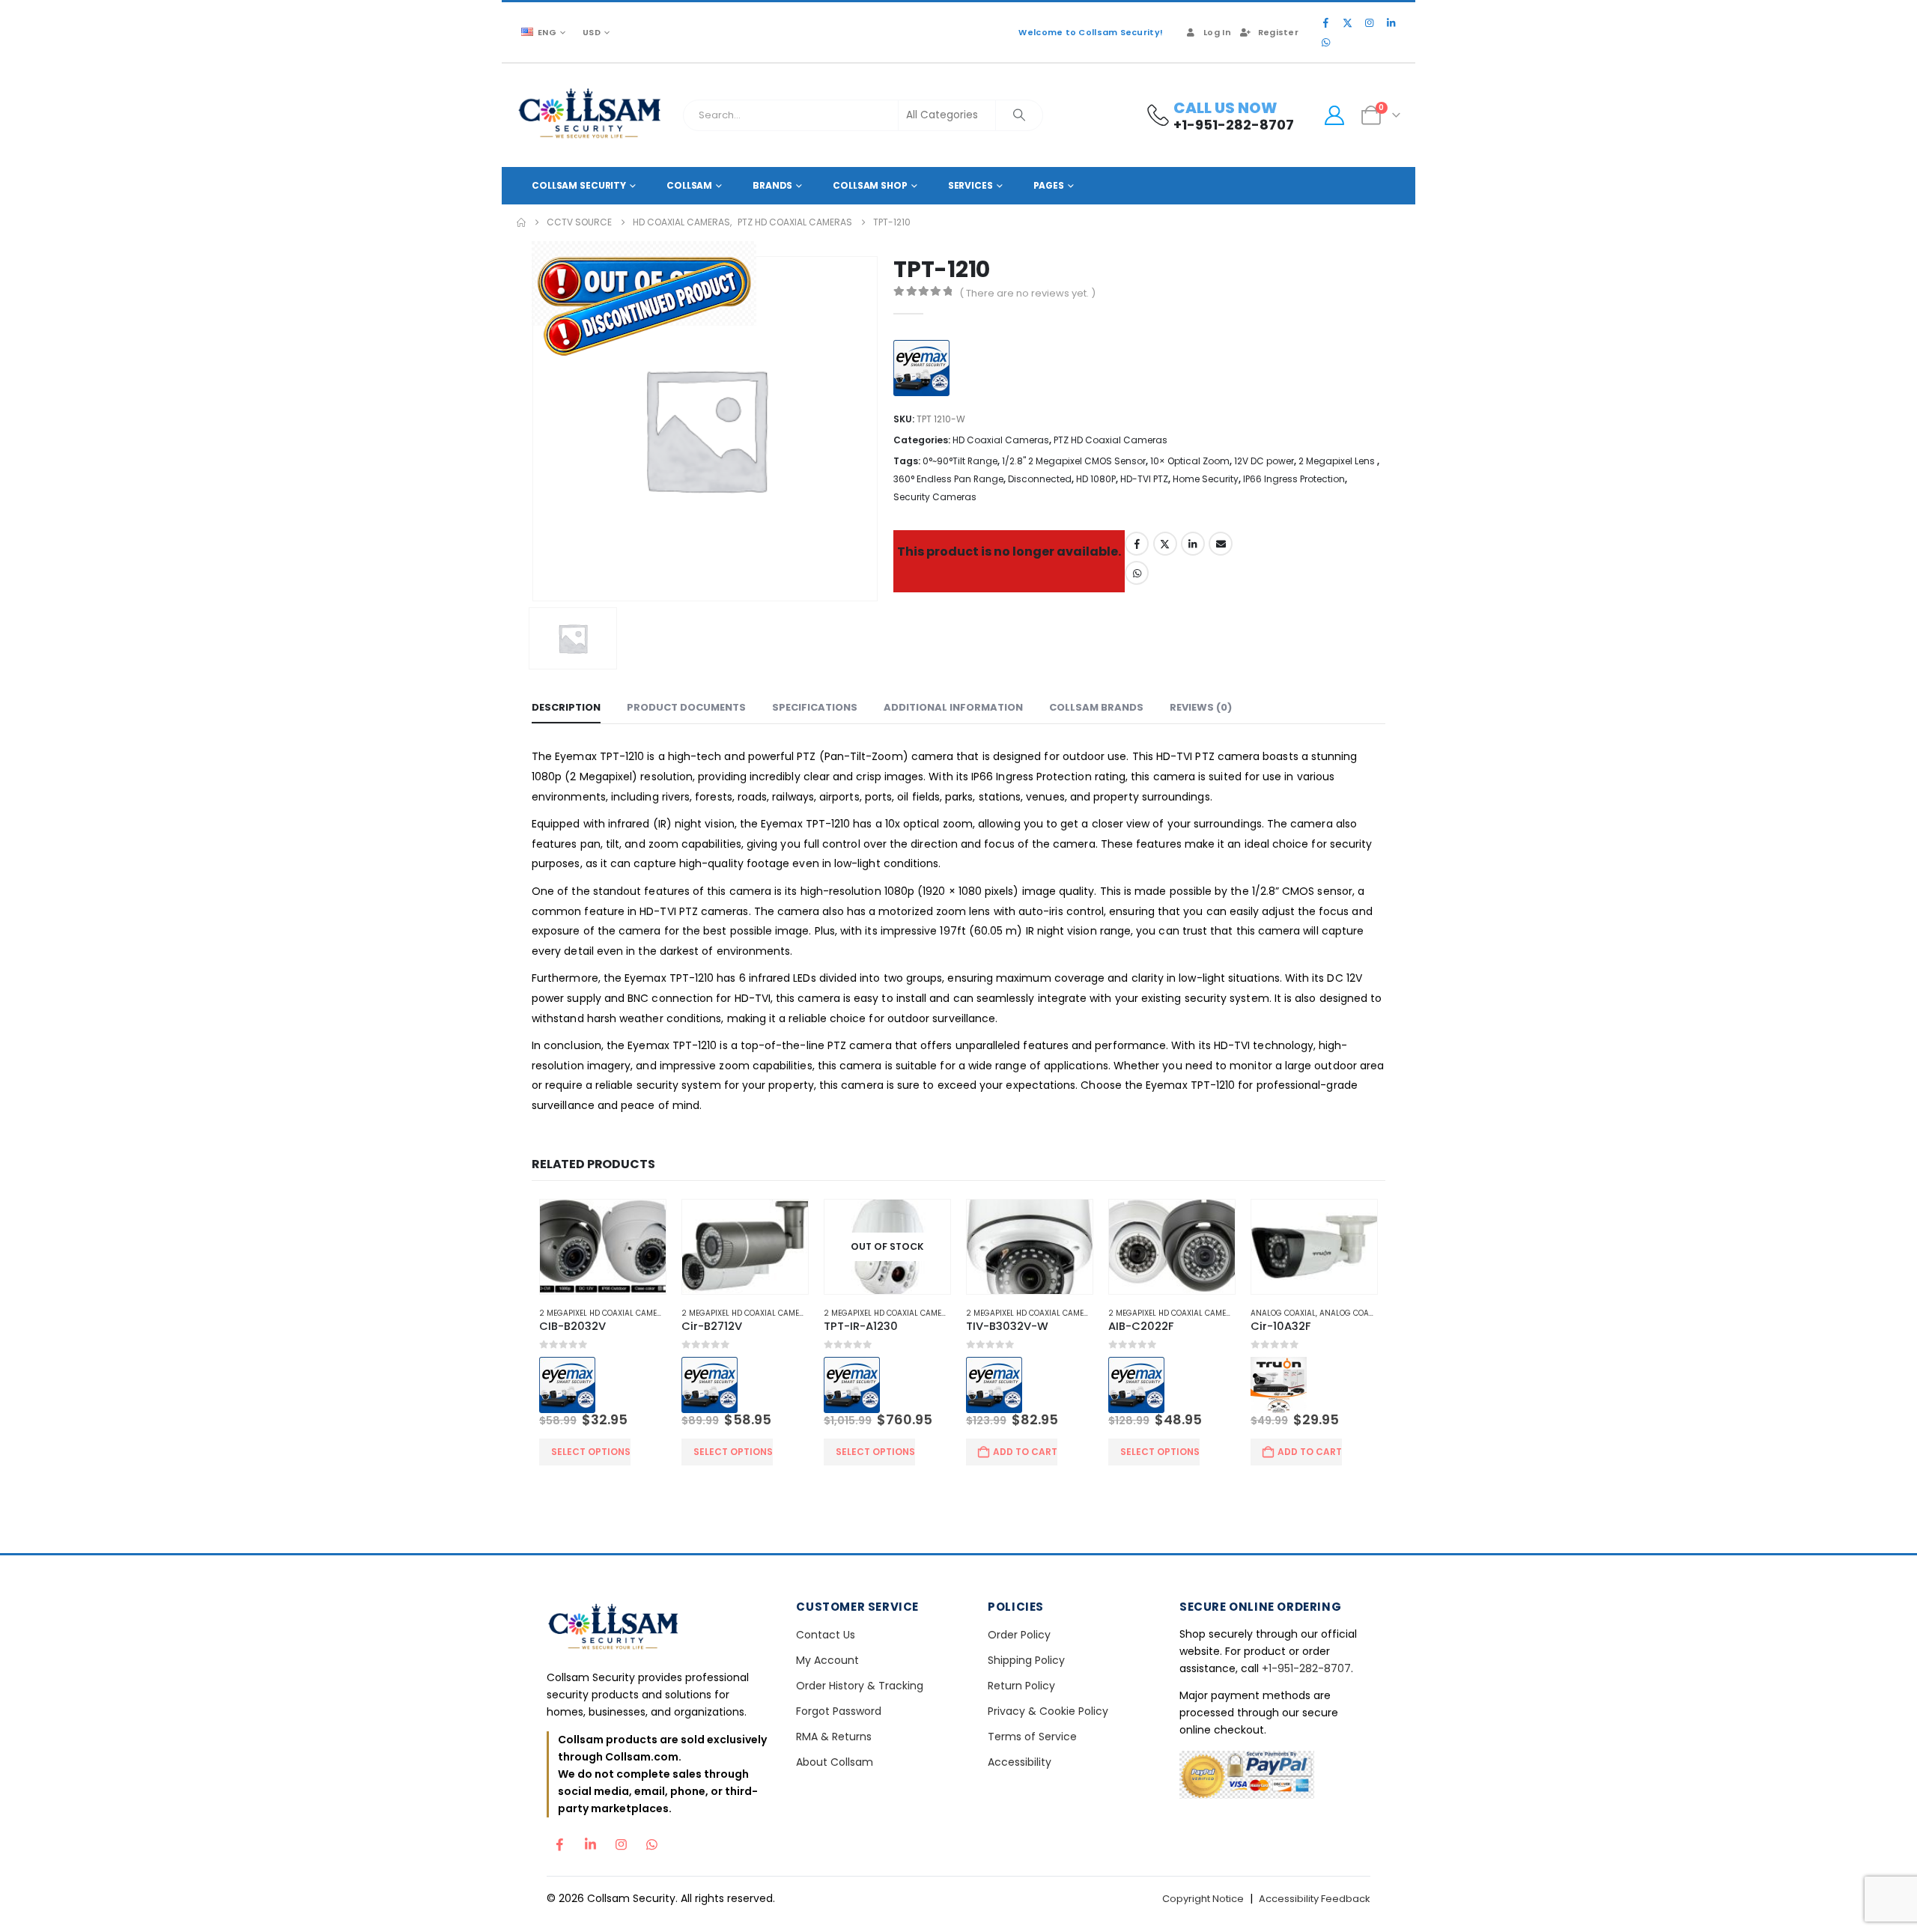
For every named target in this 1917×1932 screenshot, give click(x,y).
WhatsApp (1137, 573)
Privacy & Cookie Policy (1048, 1713)
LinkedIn (1193, 544)
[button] (1359, 1164)
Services (970, 185)
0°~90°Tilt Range (960, 461)
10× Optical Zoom (1190, 461)
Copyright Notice (1203, 1901)
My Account (827, 1662)
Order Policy (1019, 1637)
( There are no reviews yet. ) (1027, 293)
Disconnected (1040, 479)
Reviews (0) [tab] (1201, 708)
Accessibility (1020, 1764)
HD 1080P (1096, 479)
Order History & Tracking (860, 1688)
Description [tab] (566, 708)
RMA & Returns (834, 1739)
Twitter (1165, 544)
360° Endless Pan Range (948, 479)
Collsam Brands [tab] (1096, 708)
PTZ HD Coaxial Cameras (1111, 440)
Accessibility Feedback (1315, 1901)
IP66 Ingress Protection (1294, 479)
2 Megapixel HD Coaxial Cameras (599, 1315)
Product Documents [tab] (686, 708)
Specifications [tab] (815, 708)
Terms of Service (1032, 1739)
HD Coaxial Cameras (1001, 440)
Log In (1217, 32)
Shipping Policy (1026, 1662)
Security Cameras (935, 497)
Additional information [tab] (953, 708)
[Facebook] (1325, 22)
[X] (1347, 22)
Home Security (1206, 479)
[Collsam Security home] (659, 1631)
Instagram (621, 1843)
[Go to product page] (597, 1248)
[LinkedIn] (1391, 22)
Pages (1049, 185)
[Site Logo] (590, 115)
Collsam (689, 185)
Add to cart (1026, 1454)
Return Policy (1021, 1688)
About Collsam (835, 1764)
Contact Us (826, 1637)
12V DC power (1264, 461)
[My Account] (1334, 115)
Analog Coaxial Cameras (1377, 1315)
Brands (772, 185)
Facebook (1137, 544)
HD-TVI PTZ (1144, 479)
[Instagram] (1369, 22)
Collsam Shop (870, 185)
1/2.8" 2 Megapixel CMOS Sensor (1074, 461)
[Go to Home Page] (521, 222)
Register (1278, 32)
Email (1221, 544)
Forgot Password (839, 1713)
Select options (584, 1454)
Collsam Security (579, 185)
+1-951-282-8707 (1306, 1671)
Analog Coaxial (1289, 1315)
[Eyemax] (925, 370)
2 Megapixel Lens (1338, 461)
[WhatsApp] (1325, 42)
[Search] (1019, 115)
